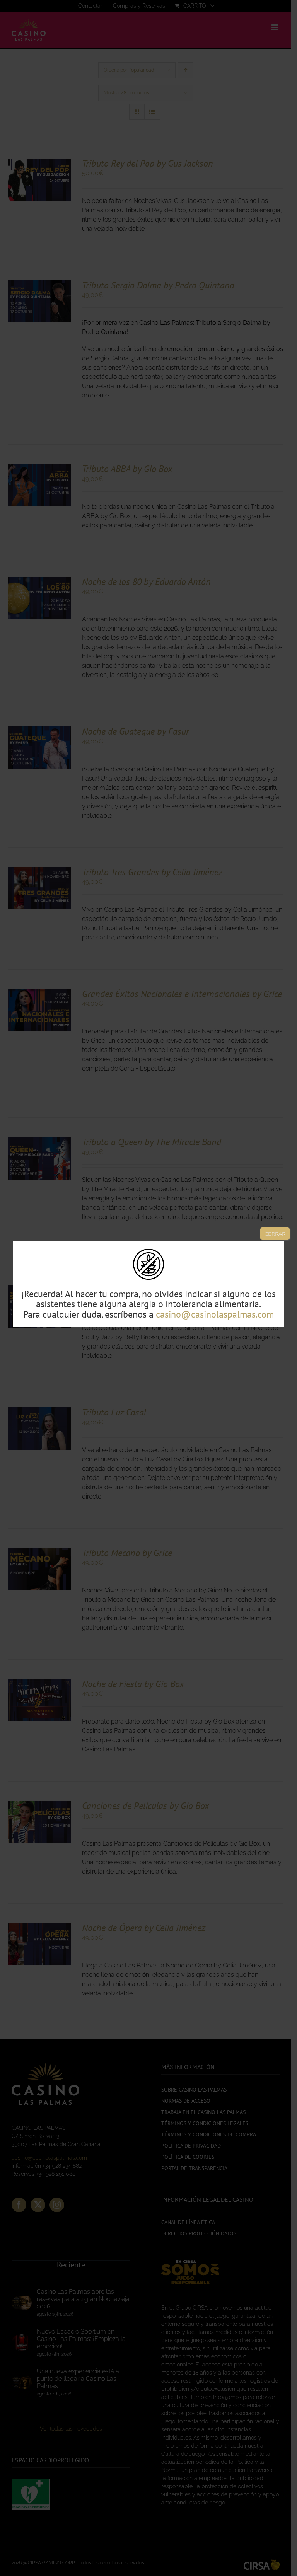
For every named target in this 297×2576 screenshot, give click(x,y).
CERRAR (275, 1234)
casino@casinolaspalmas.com (215, 1314)
